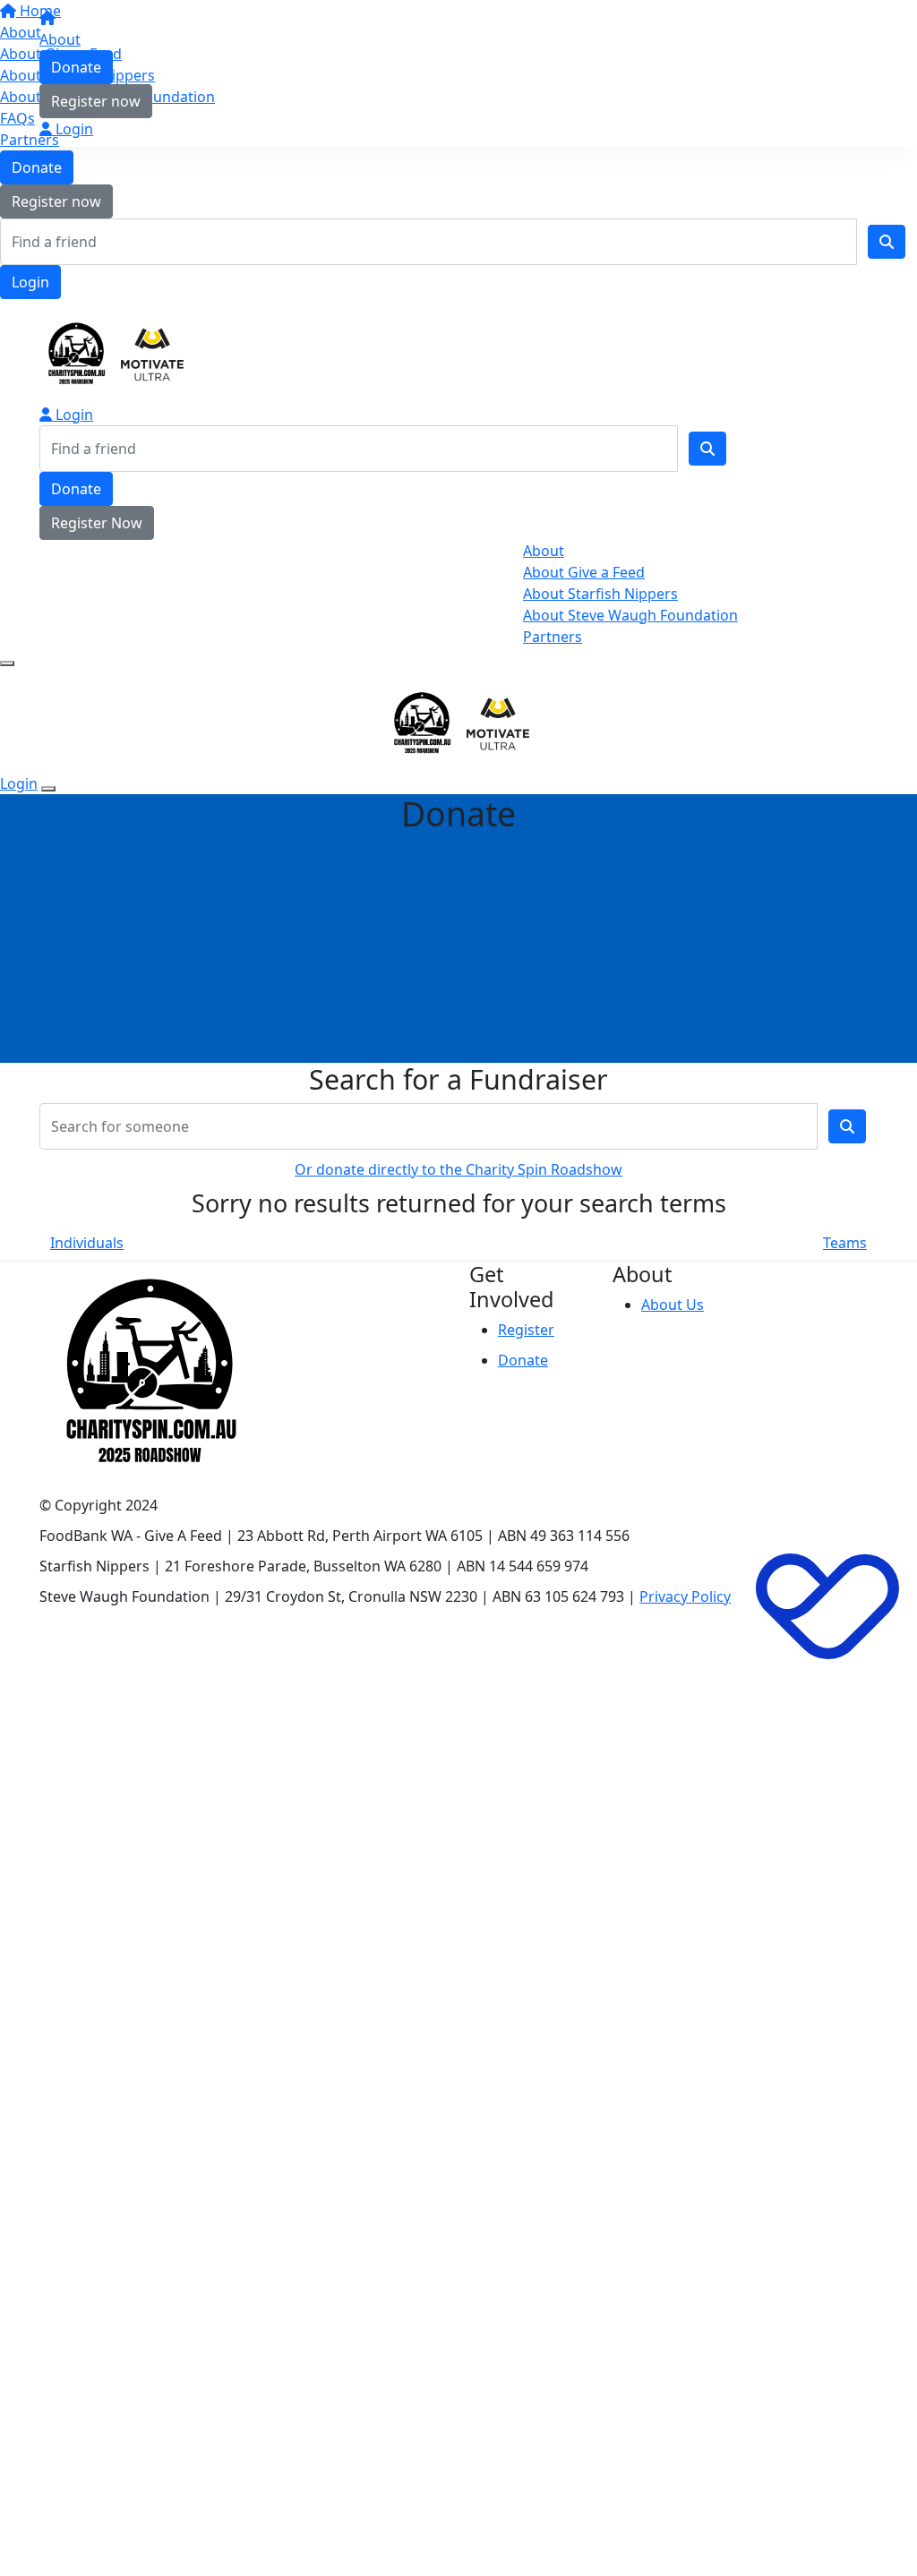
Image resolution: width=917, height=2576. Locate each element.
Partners (553, 637)
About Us (673, 1305)
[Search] (887, 242)
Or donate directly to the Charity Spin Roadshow (458, 1169)
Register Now (97, 523)
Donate (37, 167)
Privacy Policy (685, 1596)
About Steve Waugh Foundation (630, 615)
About (60, 39)
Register (526, 1330)
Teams (845, 1243)
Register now (56, 201)
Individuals (87, 1243)
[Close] (48, 789)
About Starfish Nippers (600, 594)
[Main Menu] (7, 663)
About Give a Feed (584, 572)
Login (30, 282)
